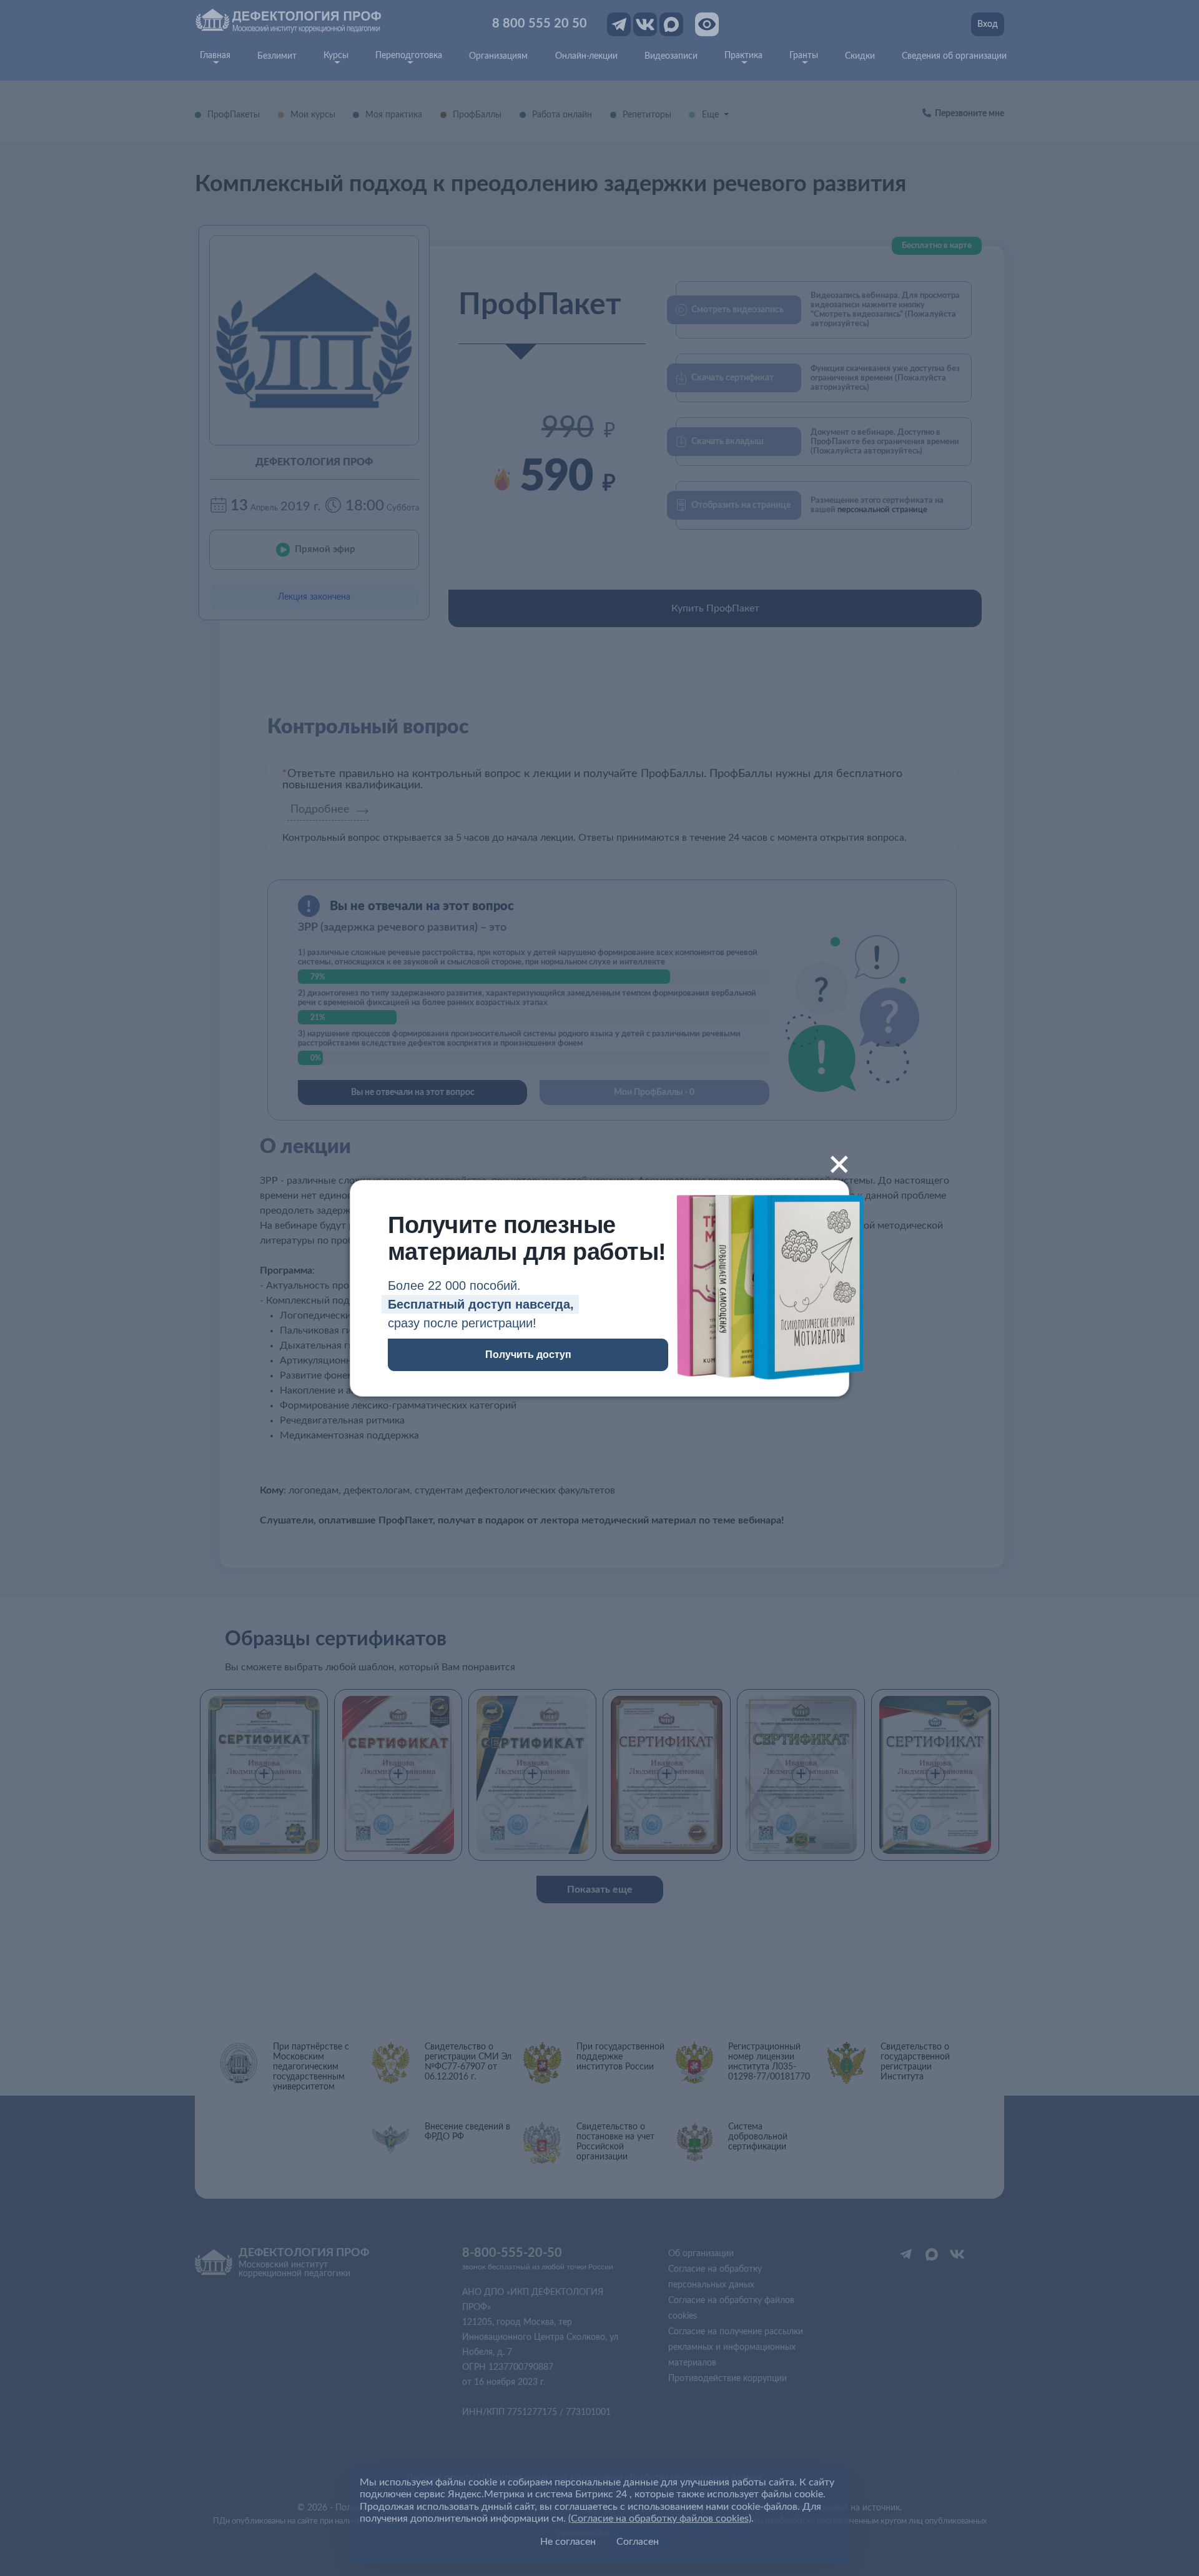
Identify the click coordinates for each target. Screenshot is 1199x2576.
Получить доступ (528, 1355)
